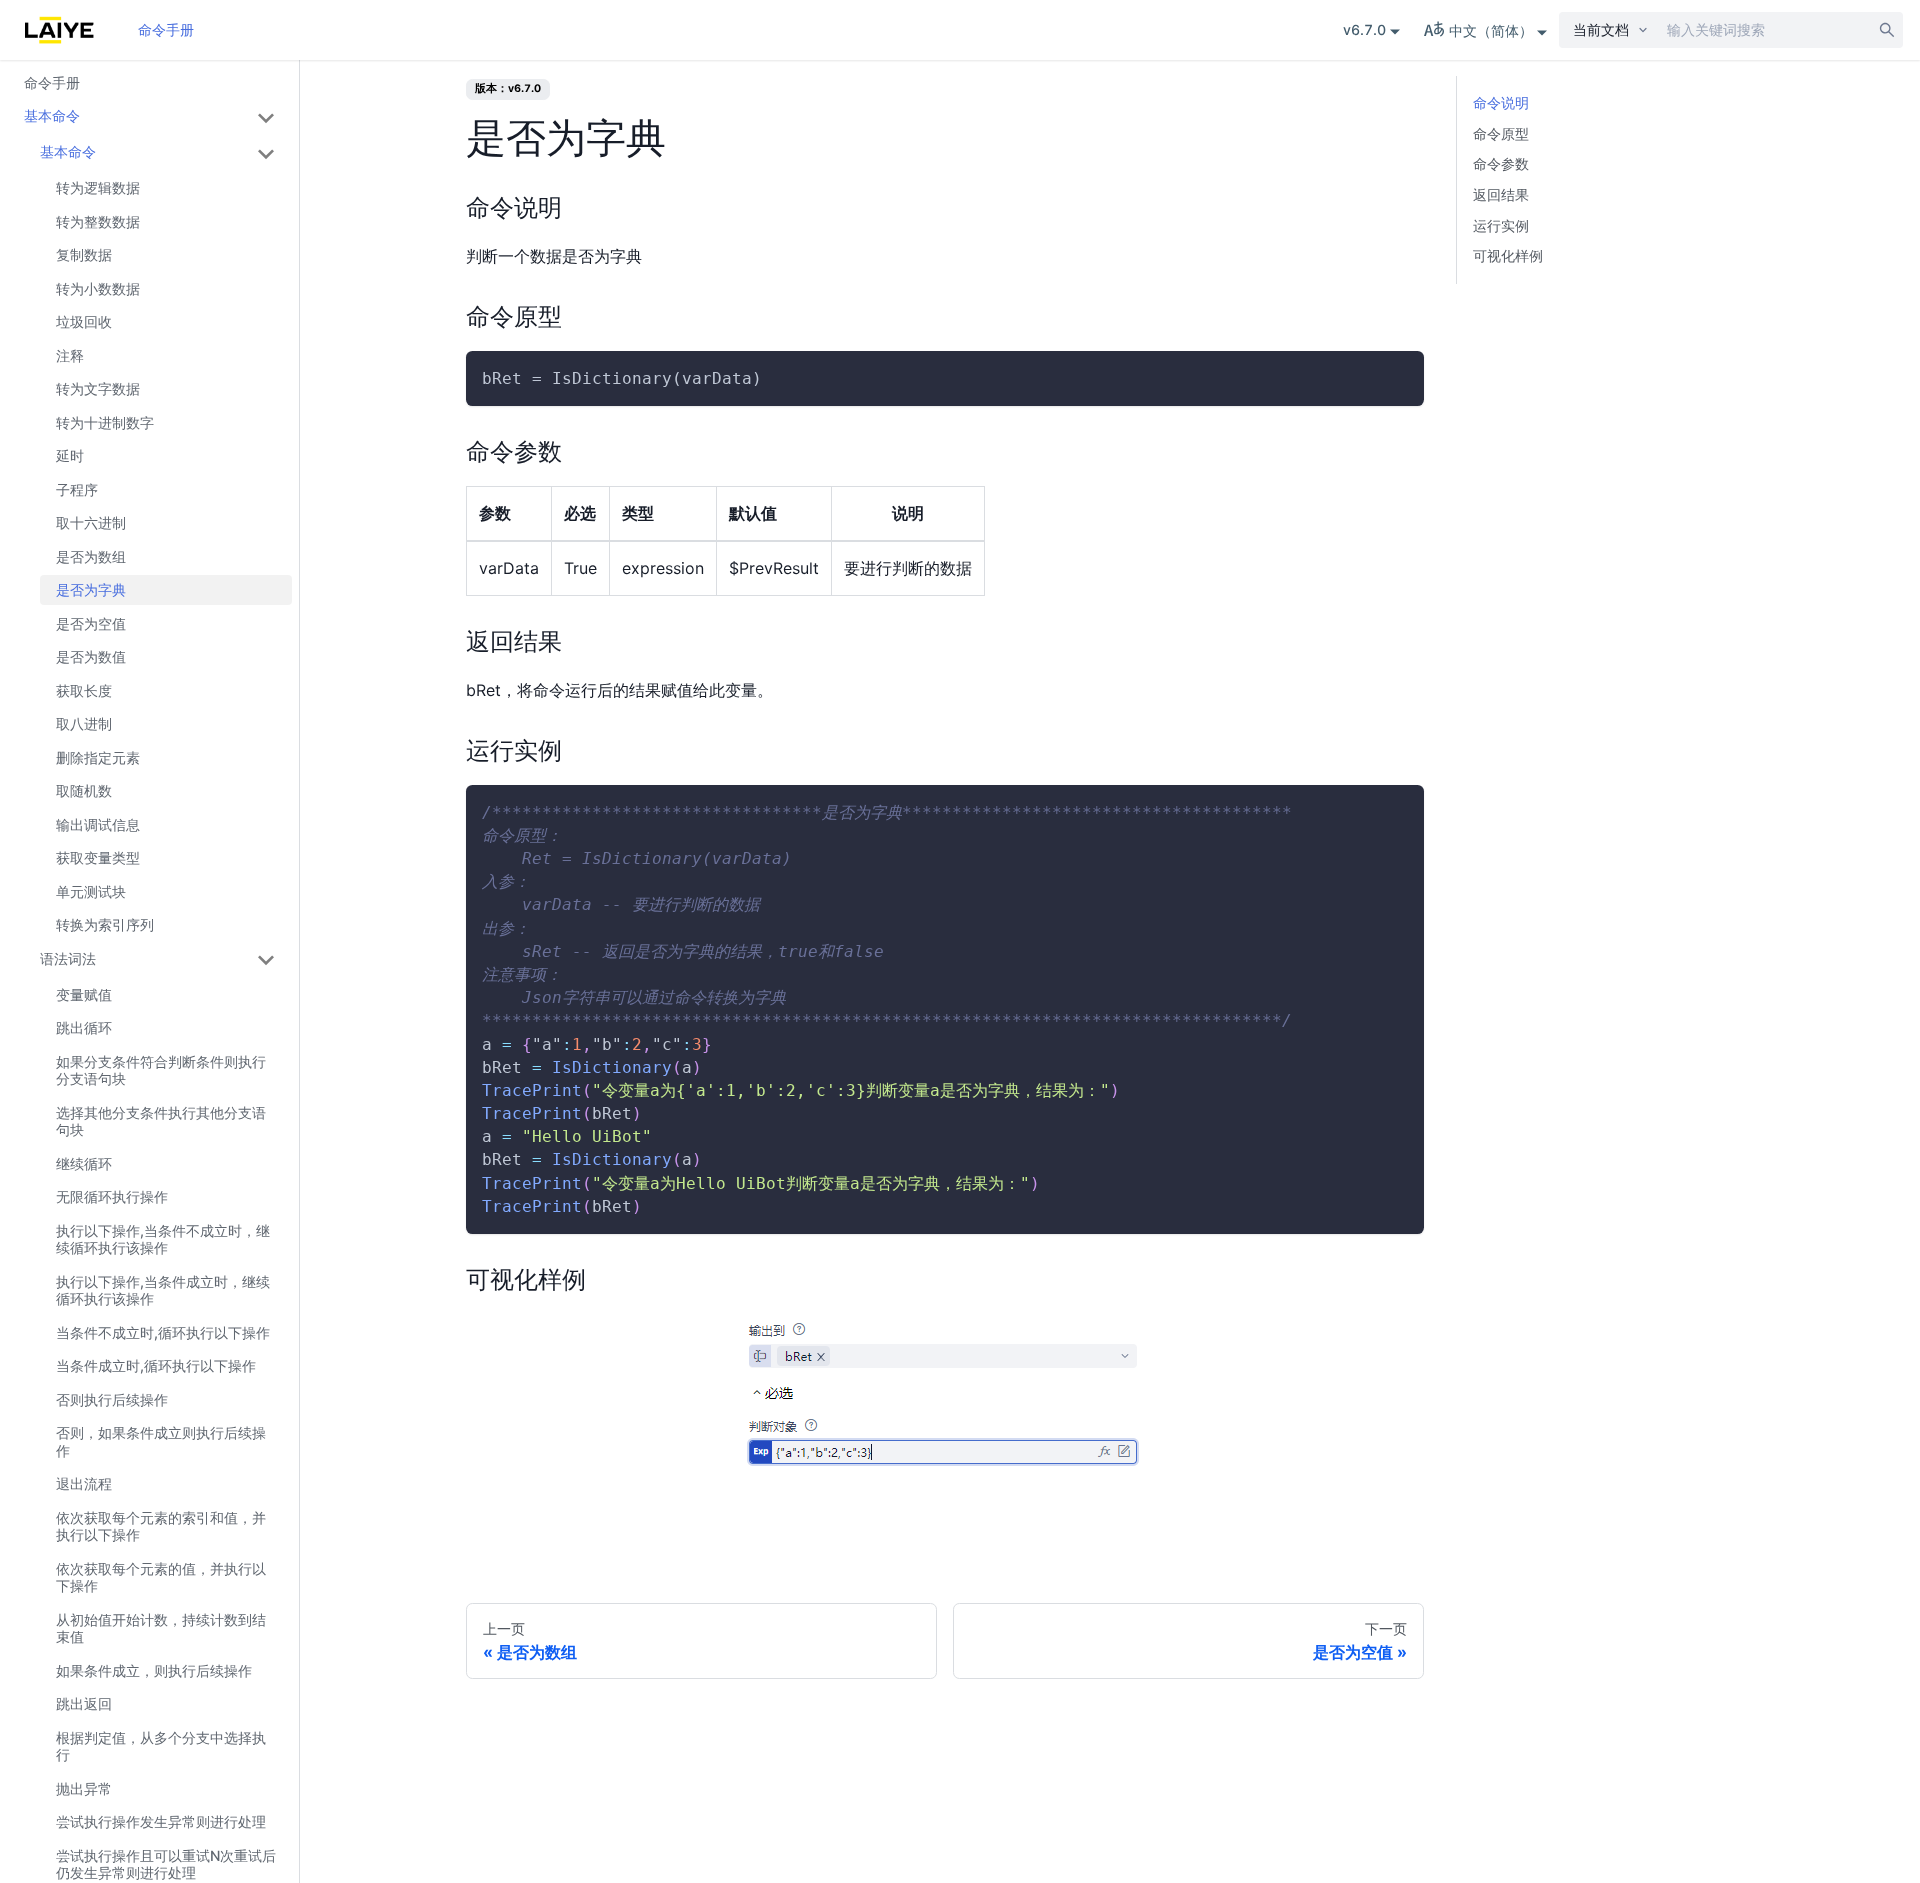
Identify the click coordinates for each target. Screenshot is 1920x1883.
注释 (70, 355)
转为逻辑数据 (98, 188)
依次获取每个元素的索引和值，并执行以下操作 (161, 1526)
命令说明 (1501, 102)
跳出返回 (84, 1704)
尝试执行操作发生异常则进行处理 (161, 1822)
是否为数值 (91, 657)
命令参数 (1501, 163)
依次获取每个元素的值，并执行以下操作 (161, 1577)
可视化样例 (1508, 255)
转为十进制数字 (105, 422)
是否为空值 (91, 623)
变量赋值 (84, 994)
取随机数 (84, 791)
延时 (70, 456)
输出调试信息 (98, 824)
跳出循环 (84, 1028)
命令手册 (166, 29)
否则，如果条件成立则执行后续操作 (161, 1442)
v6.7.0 (1364, 29)
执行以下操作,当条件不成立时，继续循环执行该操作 (163, 1239)
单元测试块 (91, 891)
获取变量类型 (98, 858)
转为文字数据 (98, 389)
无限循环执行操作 (112, 1197)
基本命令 (52, 116)
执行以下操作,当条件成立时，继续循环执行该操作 (163, 1290)
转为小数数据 (98, 288)
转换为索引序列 (105, 925)
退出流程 (84, 1484)
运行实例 (1501, 225)
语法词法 (68, 958)
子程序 (77, 489)
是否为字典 (91, 590)
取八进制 (84, 724)
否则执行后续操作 (112, 1399)
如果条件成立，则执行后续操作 (154, 1670)
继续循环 (84, 1163)
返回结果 (1501, 194)
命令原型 (1501, 133)
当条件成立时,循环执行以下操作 (156, 1366)
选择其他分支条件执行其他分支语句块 (161, 1121)
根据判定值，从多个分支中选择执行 (161, 1746)
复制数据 (84, 255)
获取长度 (84, 690)
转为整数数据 (98, 221)
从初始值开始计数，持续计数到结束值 (161, 1628)
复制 (1392, 379)
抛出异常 (84, 1788)
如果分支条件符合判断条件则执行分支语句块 (161, 1070)
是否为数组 (91, 556)
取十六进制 (91, 523)
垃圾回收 (84, 322)
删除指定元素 (98, 757)
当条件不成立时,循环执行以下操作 (163, 1332)
